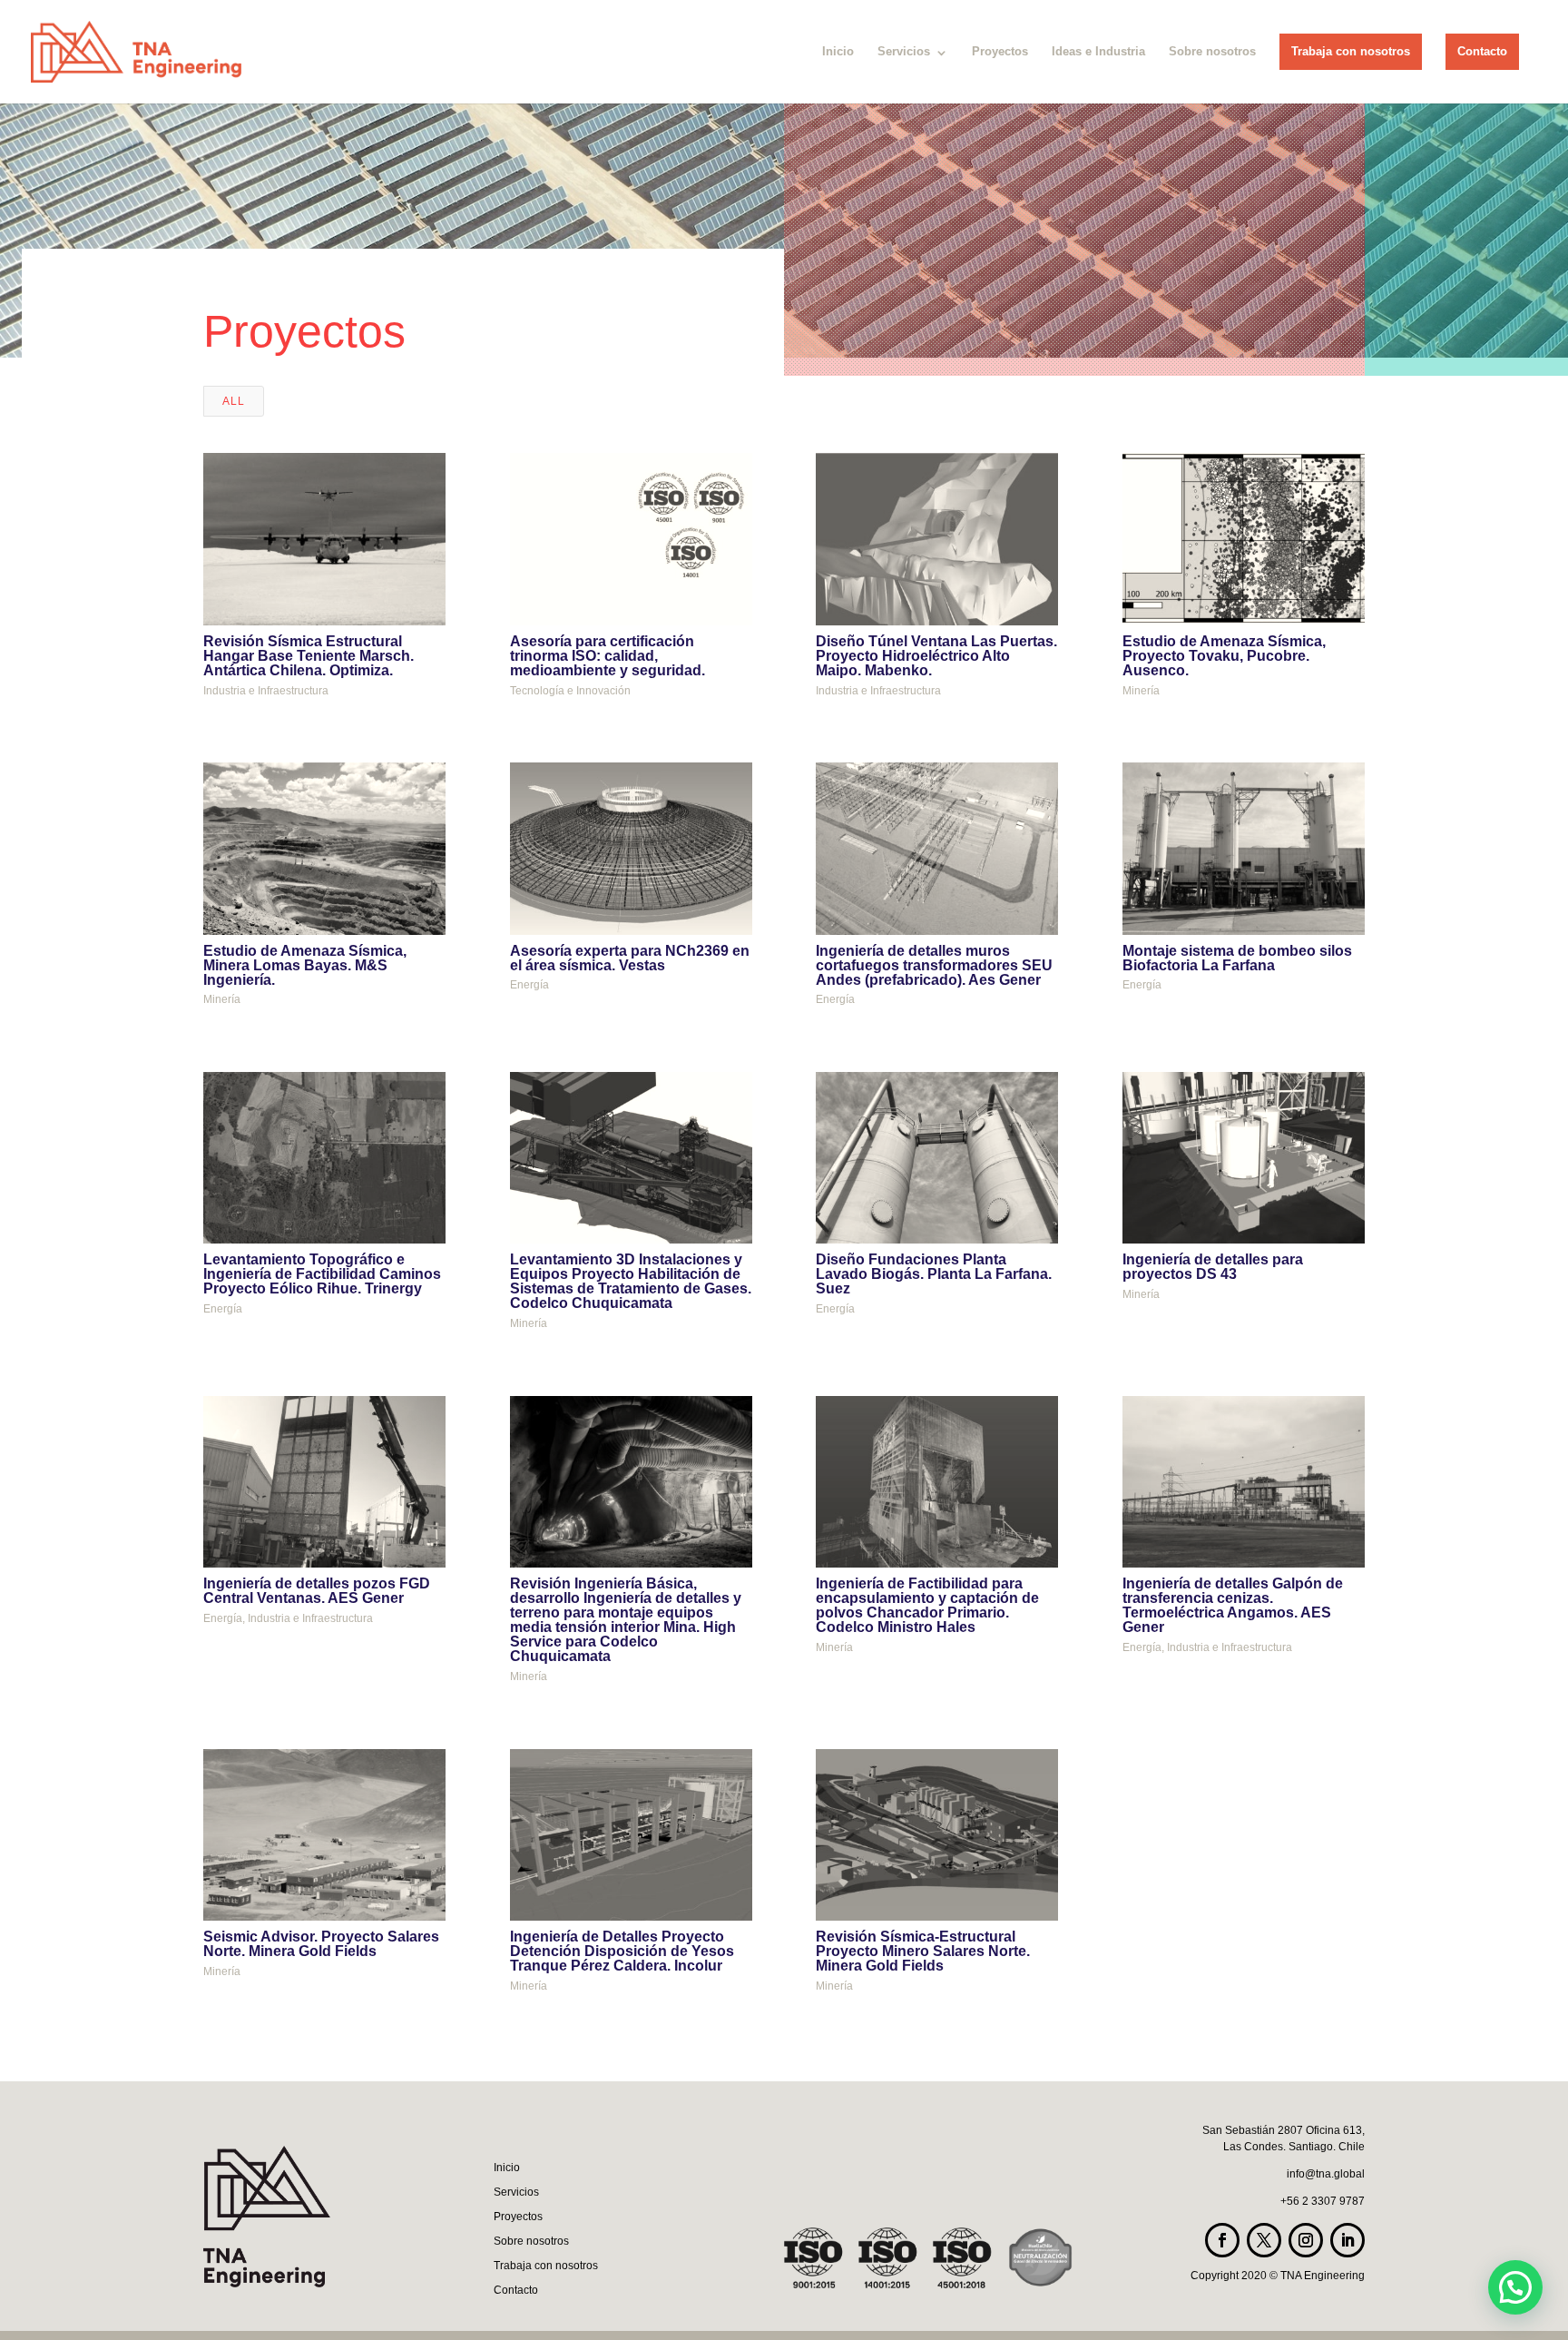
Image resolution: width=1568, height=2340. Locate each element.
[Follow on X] (1264, 2240)
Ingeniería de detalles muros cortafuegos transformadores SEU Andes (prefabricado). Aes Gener (934, 965)
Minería (1141, 691)
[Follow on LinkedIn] (1347, 2240)
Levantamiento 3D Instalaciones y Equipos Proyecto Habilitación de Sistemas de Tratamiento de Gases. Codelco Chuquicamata (631, 1281)
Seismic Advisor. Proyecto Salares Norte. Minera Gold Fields (321, 1944)
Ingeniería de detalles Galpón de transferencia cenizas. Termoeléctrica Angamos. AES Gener (1233, 1605)
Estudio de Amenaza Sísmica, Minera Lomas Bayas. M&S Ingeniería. (305, 965)
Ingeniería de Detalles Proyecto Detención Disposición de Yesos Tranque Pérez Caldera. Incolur (622, 1951)
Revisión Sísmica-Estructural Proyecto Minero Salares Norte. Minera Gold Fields (923, 1951)
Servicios (904, 51)
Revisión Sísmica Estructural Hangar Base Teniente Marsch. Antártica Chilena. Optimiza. (309, 656)
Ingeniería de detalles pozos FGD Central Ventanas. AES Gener (317, 1591)
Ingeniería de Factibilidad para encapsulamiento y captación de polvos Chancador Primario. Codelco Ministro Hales (927, 1605)
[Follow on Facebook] (1222, 2240)
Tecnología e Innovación (570, 691)
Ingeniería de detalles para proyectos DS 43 (1213, 1267)
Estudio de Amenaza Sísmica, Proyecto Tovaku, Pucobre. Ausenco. (1224, 656)
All (234, 401)
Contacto (1482, 51)
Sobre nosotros (1212, 51)
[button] (1515, 2287)
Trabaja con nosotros (1351, 51)
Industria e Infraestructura (266, 691)
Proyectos (1000, 51)
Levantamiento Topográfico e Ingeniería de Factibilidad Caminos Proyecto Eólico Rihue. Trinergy (322, 1274)
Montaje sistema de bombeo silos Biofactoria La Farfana (1237, 958)
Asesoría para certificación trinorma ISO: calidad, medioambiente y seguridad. (608, 656)
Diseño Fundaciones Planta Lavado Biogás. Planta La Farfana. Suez (934, 1274)
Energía (529, 985)
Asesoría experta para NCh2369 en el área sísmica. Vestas (630, 958)
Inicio (838, 51)
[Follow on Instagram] (1306, 2240)
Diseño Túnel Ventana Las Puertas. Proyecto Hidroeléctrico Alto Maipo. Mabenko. (936, 656)
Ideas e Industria (1098, 51)
